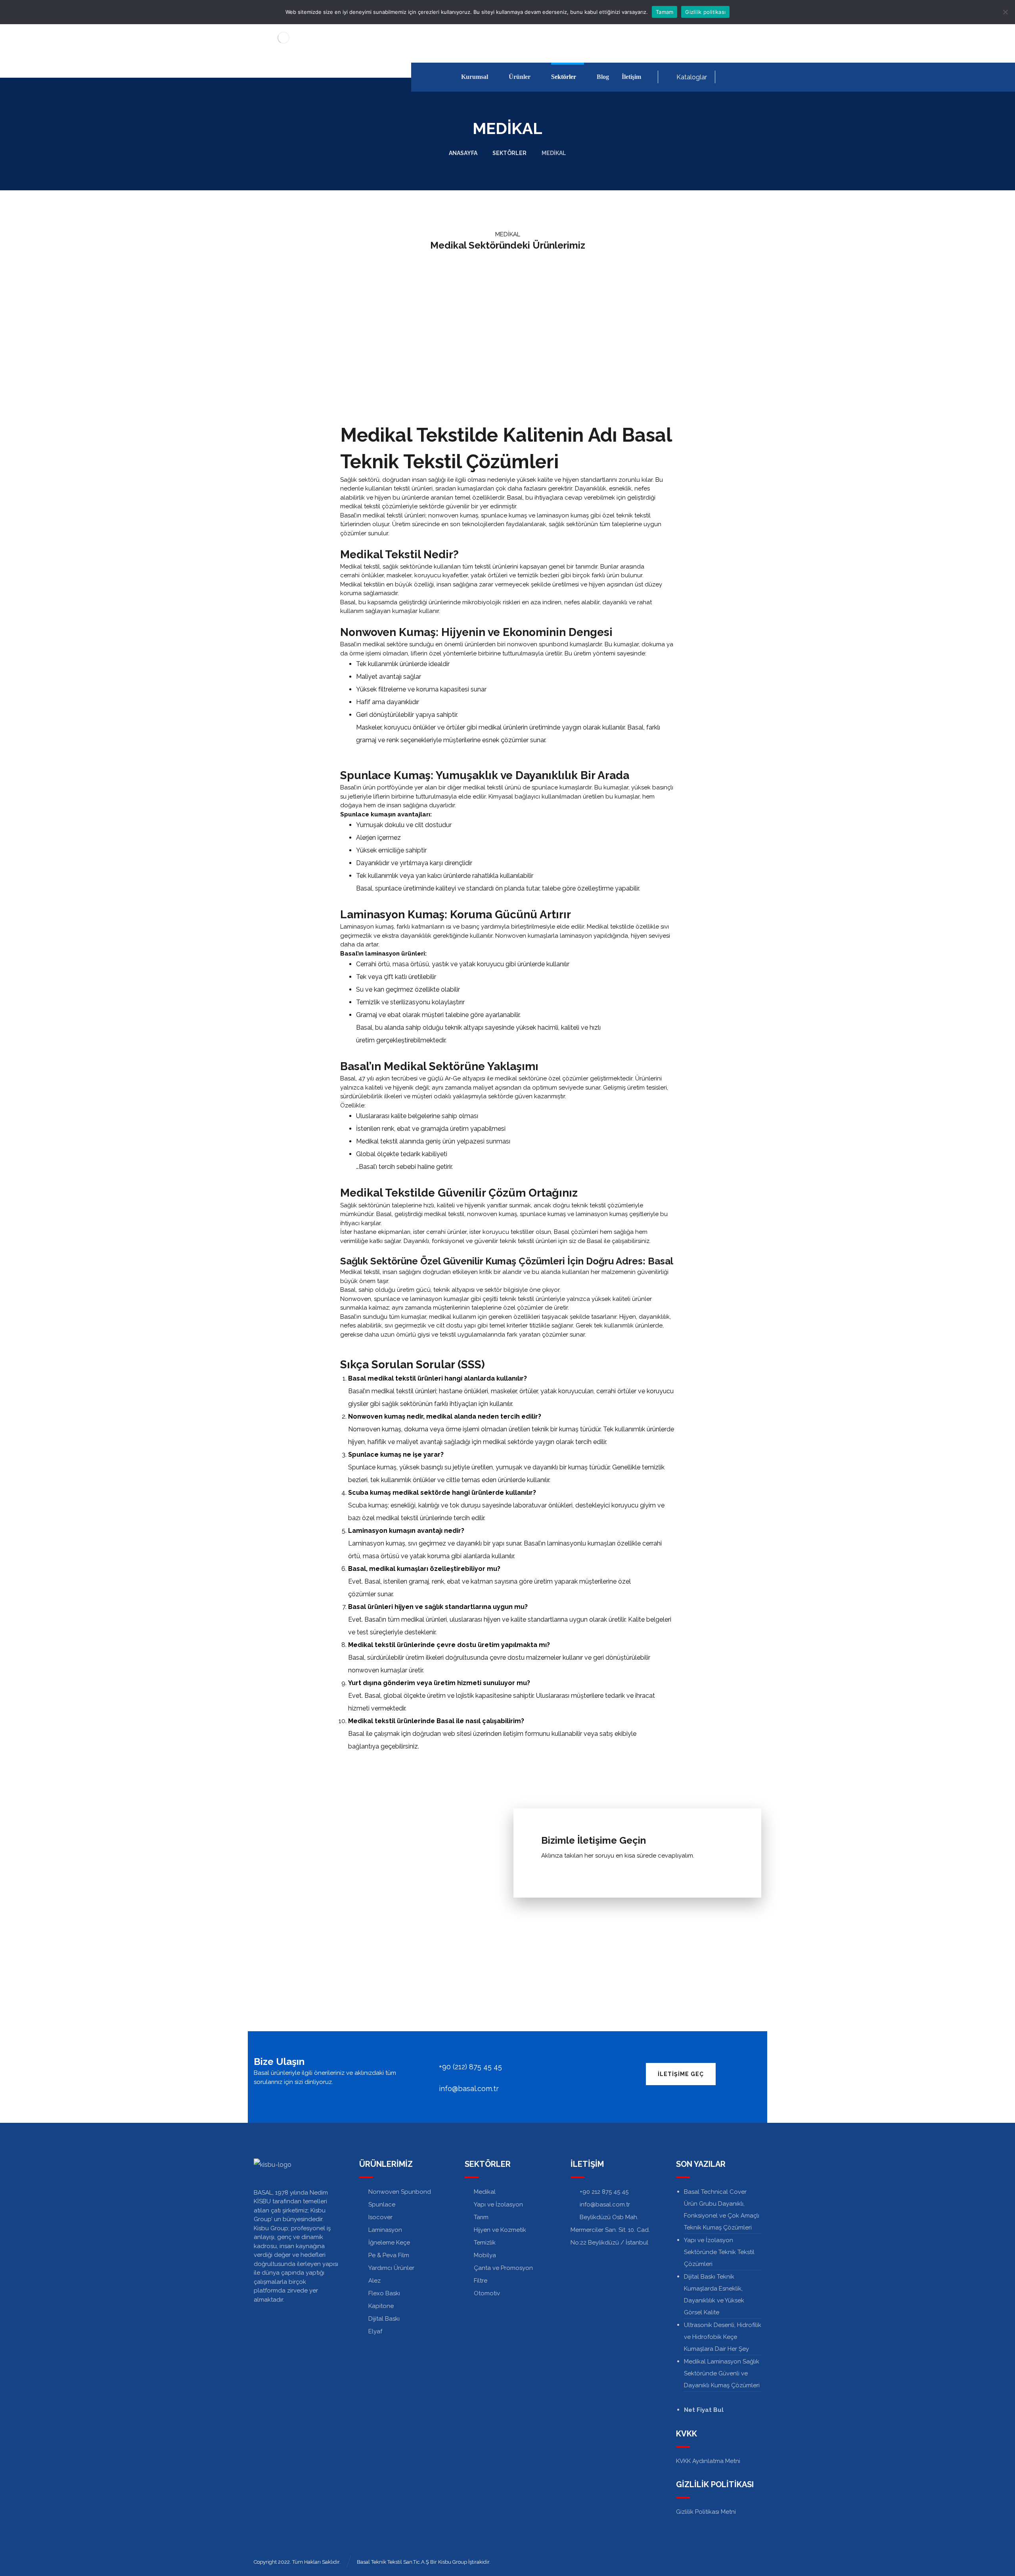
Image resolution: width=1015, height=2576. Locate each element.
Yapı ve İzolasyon (498, 2204)
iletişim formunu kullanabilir (542, 1734)
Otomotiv (487, 2293)
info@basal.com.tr (605, 2204)
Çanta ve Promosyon (503, 2268)
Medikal (485, 2192)
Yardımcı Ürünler (391, 2268)
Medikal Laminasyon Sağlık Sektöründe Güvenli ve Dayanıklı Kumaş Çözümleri (722, 2373)
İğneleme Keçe (389, 2243)
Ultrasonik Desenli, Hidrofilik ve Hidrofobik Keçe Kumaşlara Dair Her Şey (723, 2337)
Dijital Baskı (384, 2319)
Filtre (481, 2281)
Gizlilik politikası (705, 12)
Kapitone (381, 2306)
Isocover (380, 2217)
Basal (635, 727)
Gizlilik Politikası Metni (706, 2512)
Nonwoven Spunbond (400, 2192)
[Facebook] (730, 77)
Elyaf (375, 2331)
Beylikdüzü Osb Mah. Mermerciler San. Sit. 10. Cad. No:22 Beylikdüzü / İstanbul (610, 2230)
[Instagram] (755, 77)
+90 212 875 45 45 (604, 2192)
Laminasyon (385, 2230)
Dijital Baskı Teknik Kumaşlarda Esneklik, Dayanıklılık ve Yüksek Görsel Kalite (714, 2294)
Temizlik (485, 2243)
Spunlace (382, 2204)
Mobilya (485, 2255)
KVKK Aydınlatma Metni (708, 2461)
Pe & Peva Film (389, 2255)
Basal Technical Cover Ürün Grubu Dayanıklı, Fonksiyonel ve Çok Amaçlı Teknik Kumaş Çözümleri (722, 2210)
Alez (374, 2281)
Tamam (665, 12)
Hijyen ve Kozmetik (500, 2230)
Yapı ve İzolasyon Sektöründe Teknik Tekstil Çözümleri (719, 2252)
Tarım (481, 2217)
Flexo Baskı (384, 2293)
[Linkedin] (742, 77)
